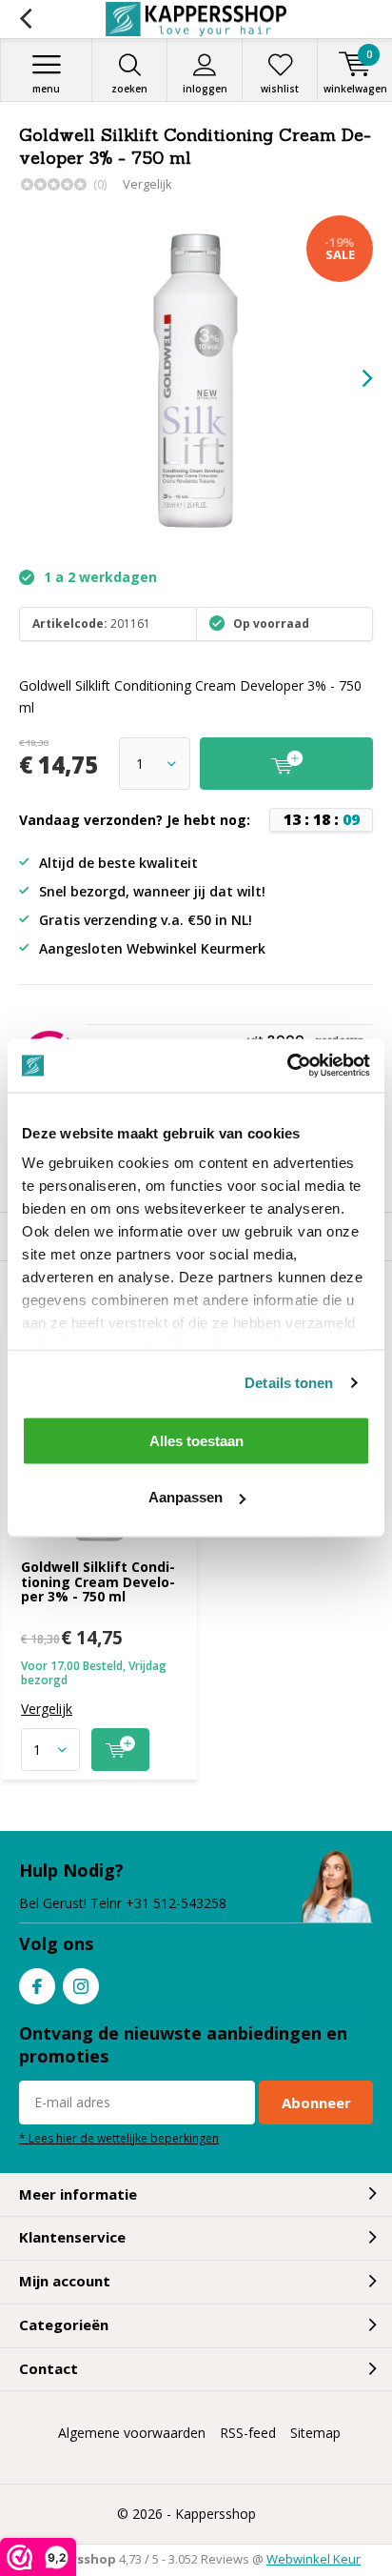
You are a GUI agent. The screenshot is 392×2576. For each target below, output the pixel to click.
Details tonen (289, 1383)
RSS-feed (248, 2433)
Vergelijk (147, 184)
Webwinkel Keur (314, 2559)
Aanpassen (186, 1497)
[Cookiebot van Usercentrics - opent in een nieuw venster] (287, 1066)
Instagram (81, 1986)
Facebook (37, 1986)
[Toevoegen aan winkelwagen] (120, 1750)
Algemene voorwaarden (132, 2433)
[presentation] (354, 378)
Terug (25, 19)
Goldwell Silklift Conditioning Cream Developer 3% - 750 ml (98, 1581)
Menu (46, 89)
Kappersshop (216, 2514)
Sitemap (315, 2433)
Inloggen (205, 89)
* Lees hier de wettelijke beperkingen (119, 2138)
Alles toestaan (196, 1440)
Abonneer (316, 2103)
